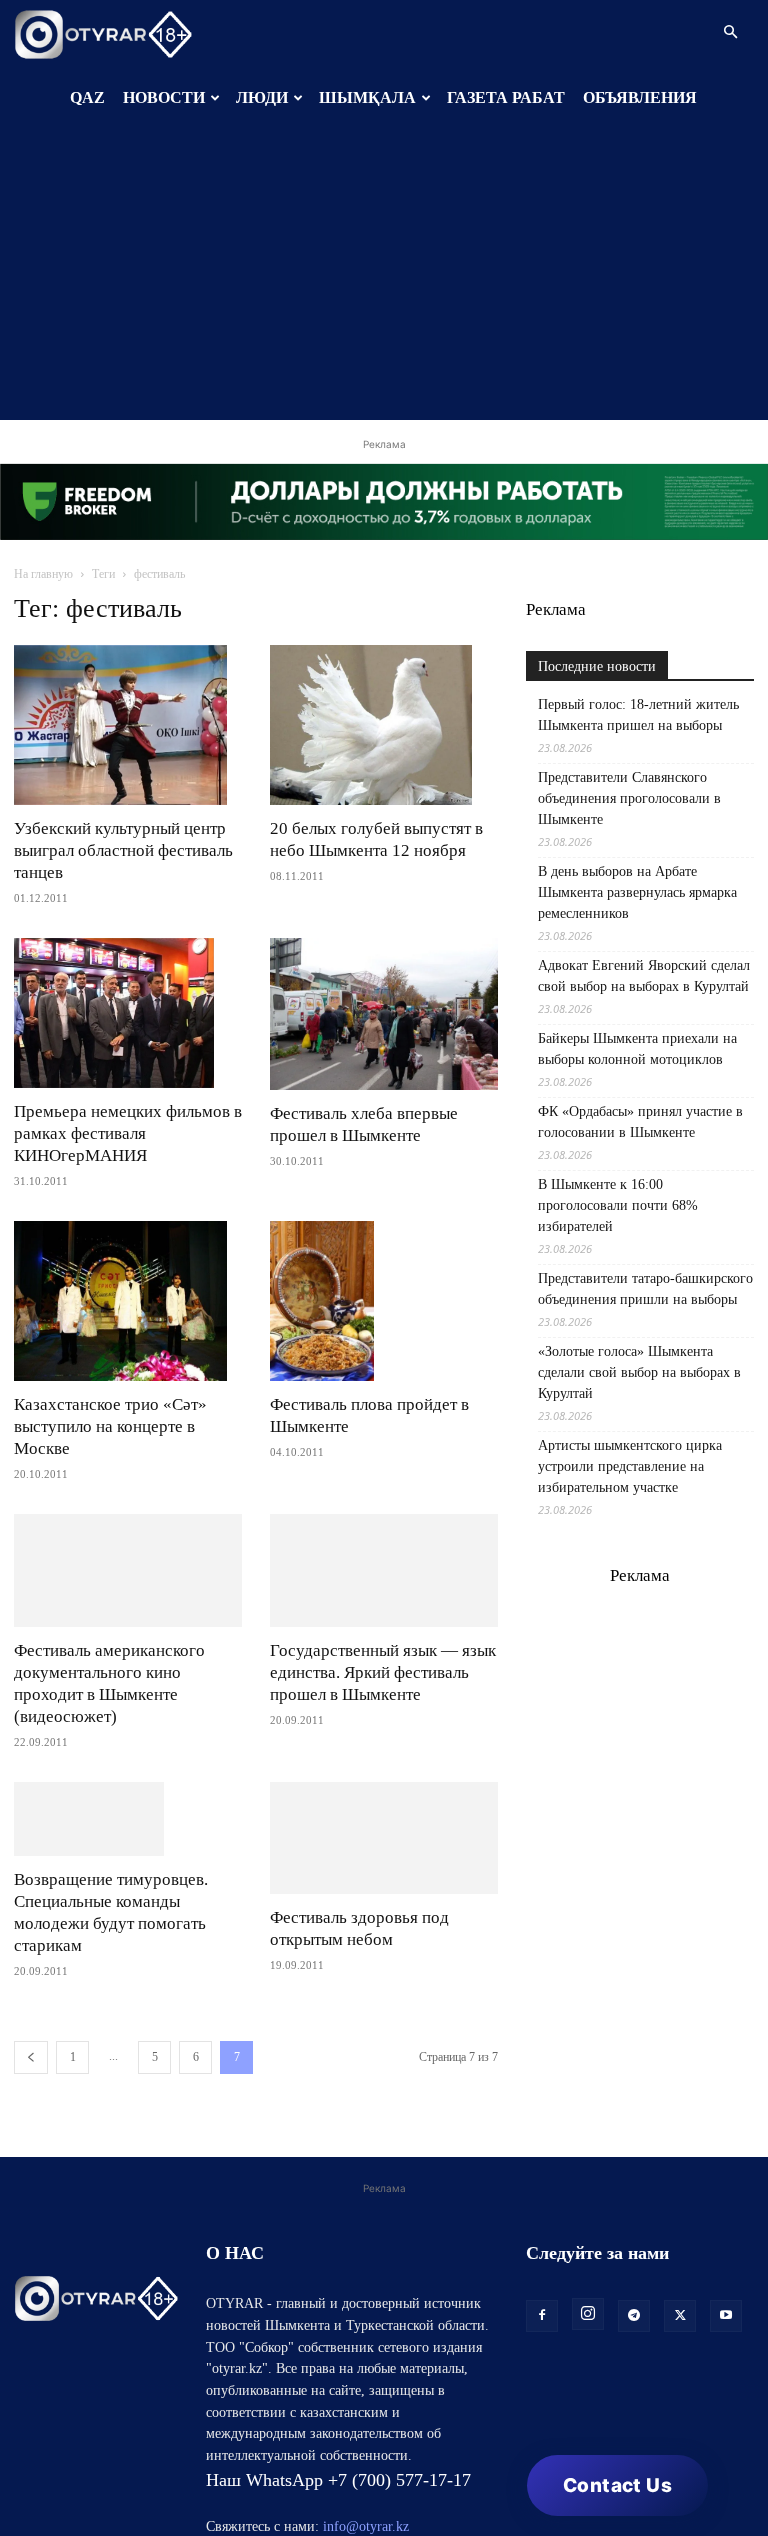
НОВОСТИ (164, 97)
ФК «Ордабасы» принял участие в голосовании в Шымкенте (640, 1122)
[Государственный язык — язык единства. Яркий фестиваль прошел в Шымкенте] (384, 1570)
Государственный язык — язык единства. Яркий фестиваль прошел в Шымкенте (383, 1672)
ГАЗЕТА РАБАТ (506, 97)
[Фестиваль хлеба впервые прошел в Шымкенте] (384, 1014)
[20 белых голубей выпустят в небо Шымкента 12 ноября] (384, 725)
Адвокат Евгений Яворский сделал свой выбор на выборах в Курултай (644, 976)
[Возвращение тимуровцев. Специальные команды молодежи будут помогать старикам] (128, 1857)
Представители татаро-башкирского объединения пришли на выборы (645, 1289)
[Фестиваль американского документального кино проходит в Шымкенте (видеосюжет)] (128, 1570)
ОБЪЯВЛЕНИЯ (640, 97)
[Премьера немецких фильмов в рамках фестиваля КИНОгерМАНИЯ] (128, 1013)
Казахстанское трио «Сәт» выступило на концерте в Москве (110, 1426)
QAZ (87, 97)
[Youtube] (726, 2392)
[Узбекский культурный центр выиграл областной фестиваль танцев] (128, 725)
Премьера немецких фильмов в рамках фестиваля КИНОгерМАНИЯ (128, 1133)
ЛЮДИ (262, 97)
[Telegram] (634, 2392)
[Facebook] (542, 2392)
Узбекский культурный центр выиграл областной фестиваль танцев (123, 850)
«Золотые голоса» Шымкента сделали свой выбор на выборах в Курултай (639, 1372)
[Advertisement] (384, 280)
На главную (43, 574)
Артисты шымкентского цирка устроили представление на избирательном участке (630, 1466)
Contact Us (617, 2485)
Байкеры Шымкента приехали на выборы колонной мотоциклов (637, 1049)
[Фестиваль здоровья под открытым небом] (384, 1838)
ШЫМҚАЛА (367, 97)
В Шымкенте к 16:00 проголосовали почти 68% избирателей (618, 1205)
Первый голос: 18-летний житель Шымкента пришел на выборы (638, 715)
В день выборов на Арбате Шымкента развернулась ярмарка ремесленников (637, 892)
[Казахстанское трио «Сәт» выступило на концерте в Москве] (128, 1301)
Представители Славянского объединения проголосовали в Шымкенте (629, 798)
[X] (680, 2392)
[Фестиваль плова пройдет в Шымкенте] (384, 1301)
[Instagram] (588, 2390)
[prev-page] (31, 2133)
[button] (730, 32)
